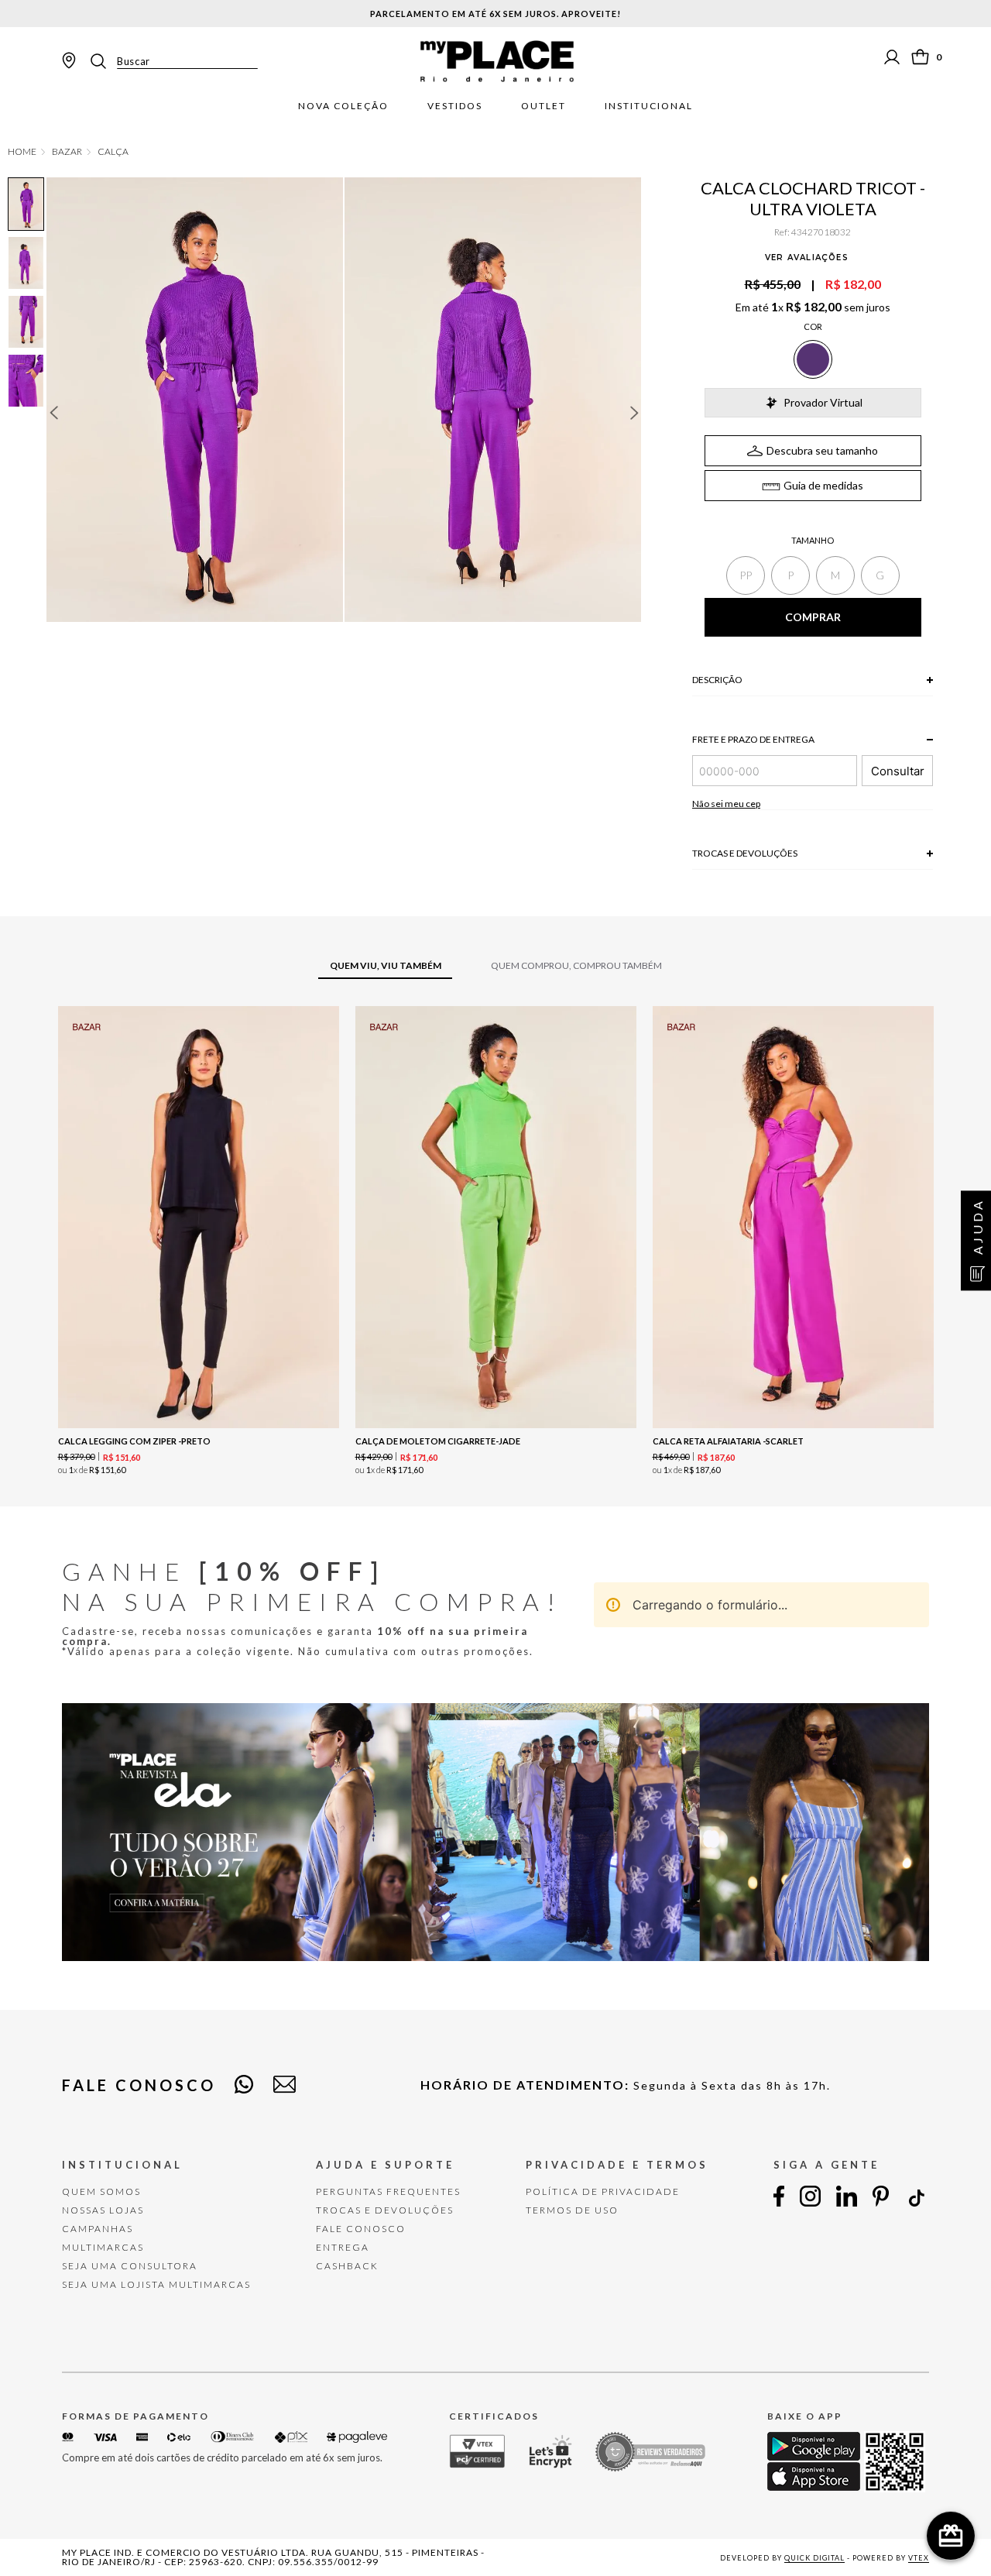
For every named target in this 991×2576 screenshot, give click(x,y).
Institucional (649, 106)
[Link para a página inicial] (22, 152)
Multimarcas (103, 2247)
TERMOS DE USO (572, 2210)
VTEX (919, 2558)
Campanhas (98, 2229)
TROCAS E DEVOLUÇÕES (385, 2210)
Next (635, 413)
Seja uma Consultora (130, 2266)
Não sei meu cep (726, 804)
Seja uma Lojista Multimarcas (156, 2284)
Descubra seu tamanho (822, 450)
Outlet (544, 106)
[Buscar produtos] (103, 61)
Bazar (67, 152)
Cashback (347, 2266)
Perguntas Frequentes (388, 2191)
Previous (53, 413)
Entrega (343, 2247)
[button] (746, 575)
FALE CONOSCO (361, 2229)
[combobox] (173, 61)
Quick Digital (814, 2558)
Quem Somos (101, 2191)
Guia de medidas (823, 485)
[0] (920, 57)
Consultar (898, 771)
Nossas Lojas (103, 2210)
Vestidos (455, 106)
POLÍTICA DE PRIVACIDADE (603, 2191)
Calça (113, 152)
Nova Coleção (343, 106)
